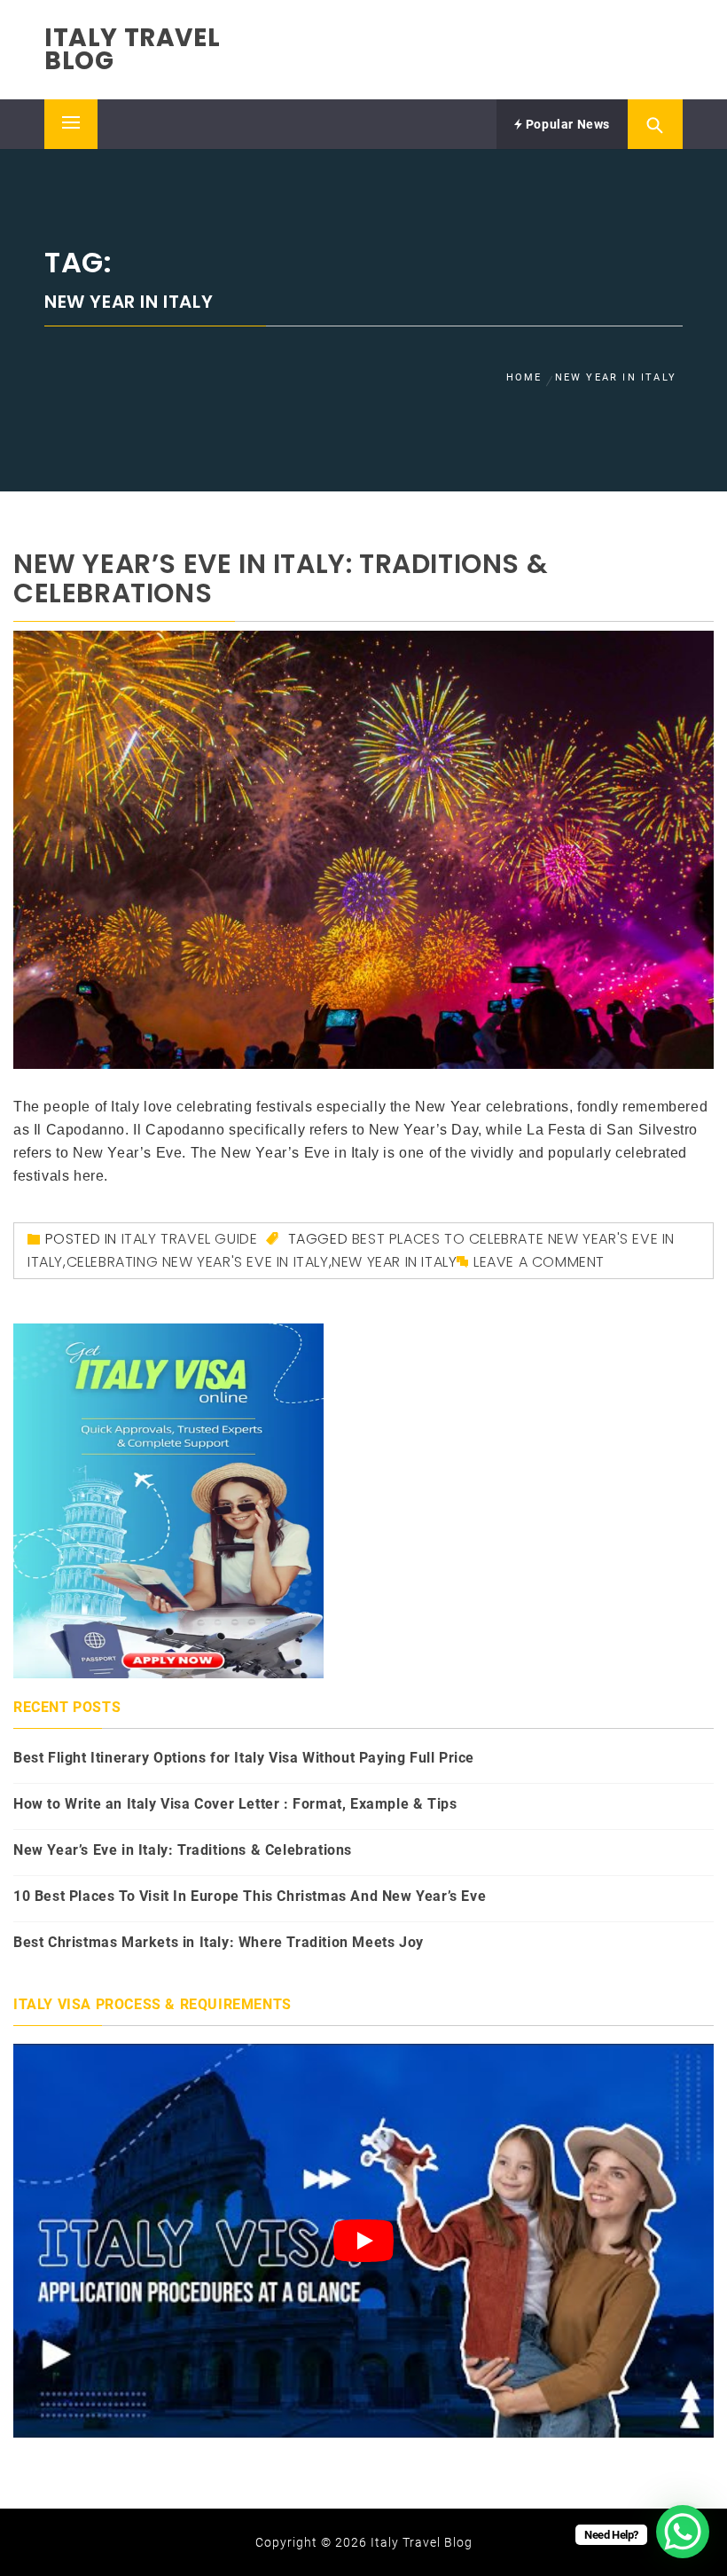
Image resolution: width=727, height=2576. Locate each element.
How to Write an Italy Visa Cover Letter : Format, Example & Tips (235, 1804)
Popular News (566, 124)
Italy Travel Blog (132, 49)
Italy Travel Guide (190, 1239)
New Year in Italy (394, 1262)
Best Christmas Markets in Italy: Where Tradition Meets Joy (219, 1942)
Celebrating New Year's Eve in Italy (198, 1262)
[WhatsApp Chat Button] (683, 2532)
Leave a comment (539, 1262)
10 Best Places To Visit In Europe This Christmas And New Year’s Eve (250, 1896)
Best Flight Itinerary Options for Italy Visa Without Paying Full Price (244, 1758)
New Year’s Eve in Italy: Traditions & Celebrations (281, 578)
